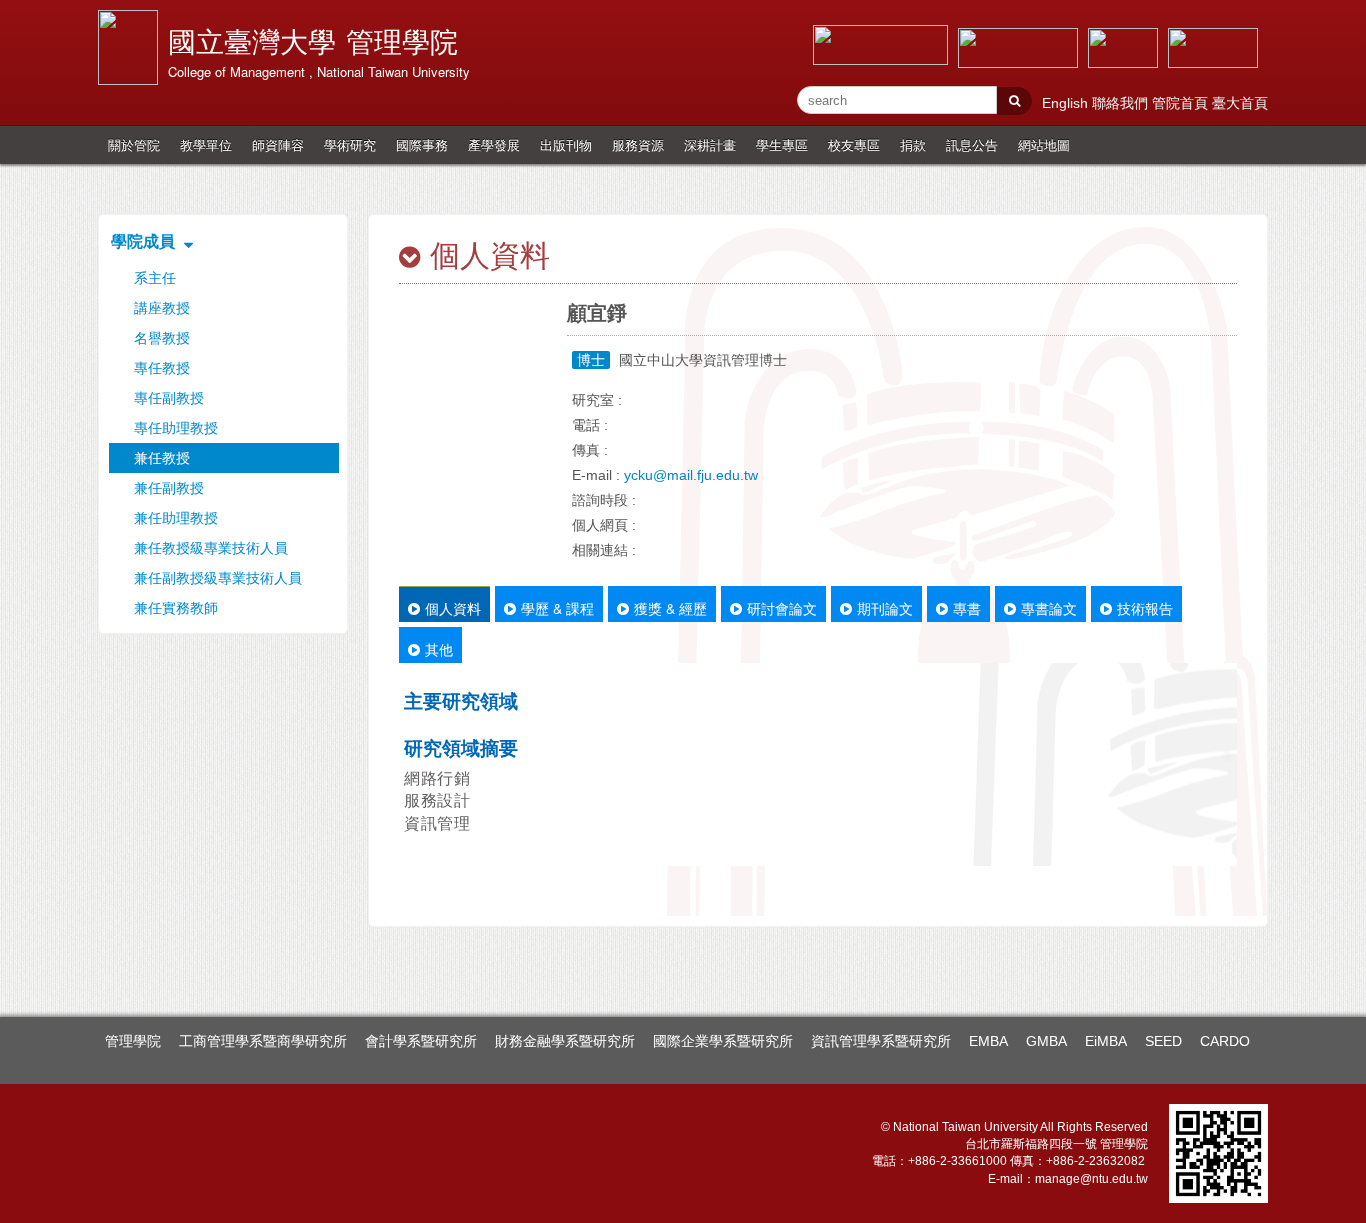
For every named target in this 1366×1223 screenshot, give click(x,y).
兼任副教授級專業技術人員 (218, 578)
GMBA (1046, 1041)
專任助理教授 (176, 428)
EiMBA (1106, 1041)
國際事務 (422, 144)
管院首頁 (1182, 103)
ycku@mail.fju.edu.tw (691, 475)
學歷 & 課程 (557, 608)
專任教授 (162, 368)
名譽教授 (162, 338)
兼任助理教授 (176, 518)
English (1067, 103)
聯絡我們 (1122, 103)
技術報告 (1145, 608)
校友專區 (854, 144)
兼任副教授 (169, 488)
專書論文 (1049, 608)
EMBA (988, 1041)
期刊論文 (885, 608)
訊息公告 (972, 144)
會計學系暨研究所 (421, 1041)
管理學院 (133, 1041)
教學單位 (206, 144)
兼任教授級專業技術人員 (211, 548)
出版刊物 (566, 144)
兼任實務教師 (176, 608)
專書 (967, 608)
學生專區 (782, 144)
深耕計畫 (710, 144)
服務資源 (638, 144)
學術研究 (350, 144)
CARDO (1225, 1041)
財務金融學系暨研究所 (565, 1041)
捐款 (913, 144)
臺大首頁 (1240, 103)
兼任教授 (162, 458)
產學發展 (494, 144)
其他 (439, 649)
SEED (1163, 1041)
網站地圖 (1044, 144)
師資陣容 (278, 144)
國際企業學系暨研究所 (723, 1041)
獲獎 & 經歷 (670, 608)
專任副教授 (169, 398)
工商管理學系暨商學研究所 (263, 1041)
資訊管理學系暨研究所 (881, 1041)
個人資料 (453, 608)
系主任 (155, 278)
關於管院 (134, 144)
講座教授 (162, 308)
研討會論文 (782, 608)
